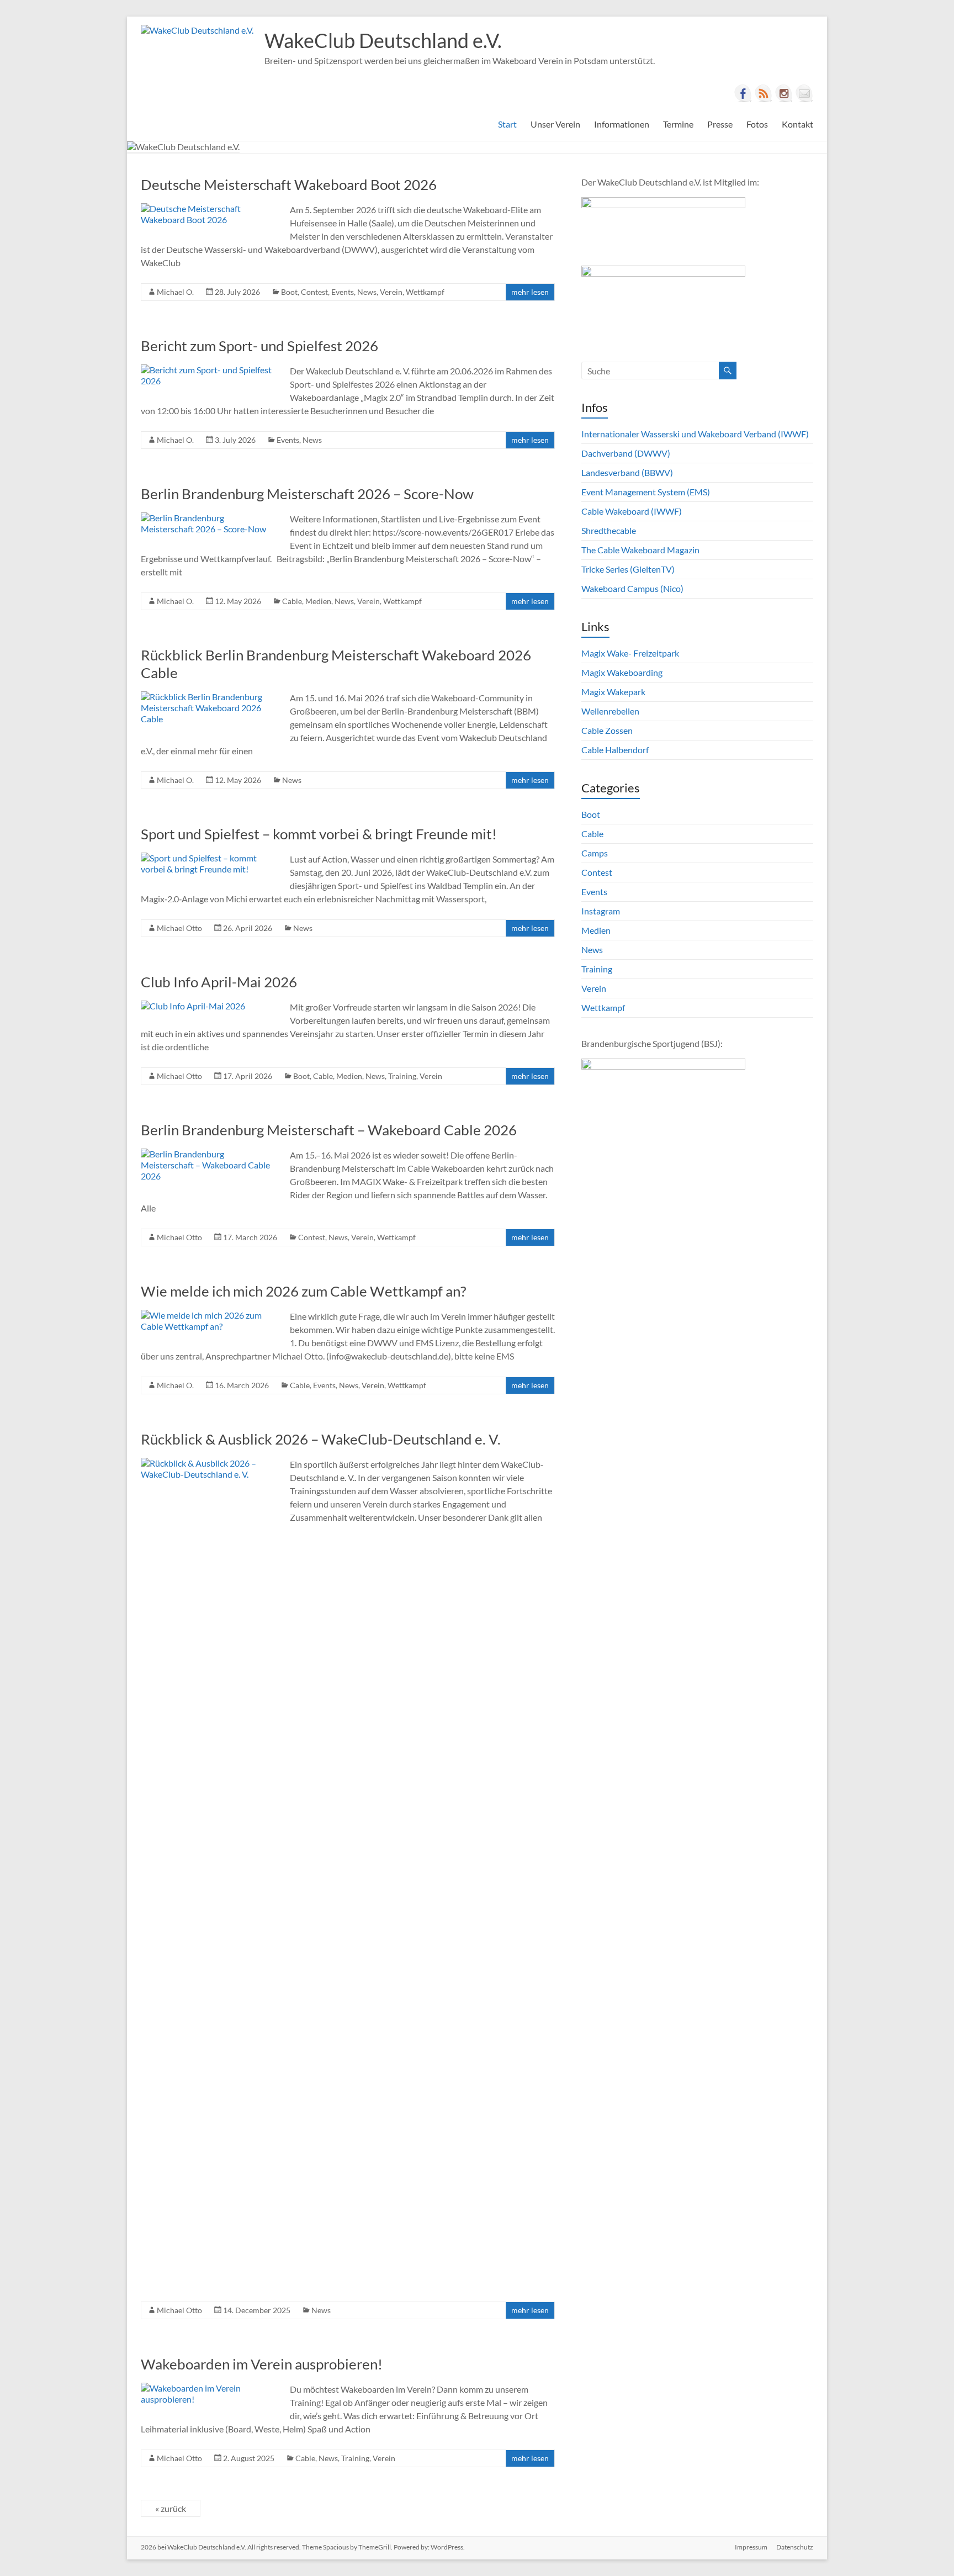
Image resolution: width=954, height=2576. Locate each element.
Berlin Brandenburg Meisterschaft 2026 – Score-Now (307, 494)
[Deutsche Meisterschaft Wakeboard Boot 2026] (207, 208)
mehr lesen (530, 292)
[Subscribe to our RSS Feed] (764, 93)
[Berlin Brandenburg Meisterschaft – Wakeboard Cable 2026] (207, 1154)
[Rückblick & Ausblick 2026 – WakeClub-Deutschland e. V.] (207, 1463)
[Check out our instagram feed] (784, 93)
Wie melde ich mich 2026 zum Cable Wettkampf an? (303, 1291)
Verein (391, 292)
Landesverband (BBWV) (627, 472)
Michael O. (175, 292)
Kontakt (797, 124)
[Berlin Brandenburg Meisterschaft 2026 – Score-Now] (207, 518)
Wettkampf (425, 292)
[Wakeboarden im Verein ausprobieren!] (207, 2388)
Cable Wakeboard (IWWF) (632, 511)
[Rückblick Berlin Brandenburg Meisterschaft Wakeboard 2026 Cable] (207, 697)
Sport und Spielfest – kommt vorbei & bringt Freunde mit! (319, 834)
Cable (292, 601)
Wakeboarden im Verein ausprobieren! (262, 2364)
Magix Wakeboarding (622, 672)
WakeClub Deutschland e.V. (383, 40)
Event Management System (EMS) (646, 492)
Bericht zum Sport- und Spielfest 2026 (259, 346)
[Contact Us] (804, 93)
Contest (314, 292)
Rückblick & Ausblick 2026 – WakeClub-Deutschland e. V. (321, 1439)
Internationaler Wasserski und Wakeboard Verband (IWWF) (695, 434)
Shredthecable (609, 530)
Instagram (601, 911)
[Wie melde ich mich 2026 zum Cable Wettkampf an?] (207, 1315)
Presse (720, 124)
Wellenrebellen (610, 711)
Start (507, 124)
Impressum (751, 2547)
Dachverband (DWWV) (626, 453)
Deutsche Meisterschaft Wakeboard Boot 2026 (289, 184)
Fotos (757, 124)
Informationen (622, 124)
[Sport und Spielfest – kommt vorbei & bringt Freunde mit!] (207, 858)
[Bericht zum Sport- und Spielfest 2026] (207, 370)
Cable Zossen (607, 730)
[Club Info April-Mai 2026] (193, 1006)
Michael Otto (179, 928)
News (367, 292)
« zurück (171, 2508)
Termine (678, 124)
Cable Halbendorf (615, 750)
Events (343, 292)
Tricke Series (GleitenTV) (628, 569)
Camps (595, 853)
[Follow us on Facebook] (743, 93)
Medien (318, 601)
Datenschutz (795, 2547)
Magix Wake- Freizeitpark (630, 653)
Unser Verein (555, 124)
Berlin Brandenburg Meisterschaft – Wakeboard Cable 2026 (329, 1130)
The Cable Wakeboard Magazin (640, 550)
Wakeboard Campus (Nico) (632, 588)
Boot (289, 292)
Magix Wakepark (613, 692)
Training (402, 1076)
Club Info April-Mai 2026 (219, 982)
